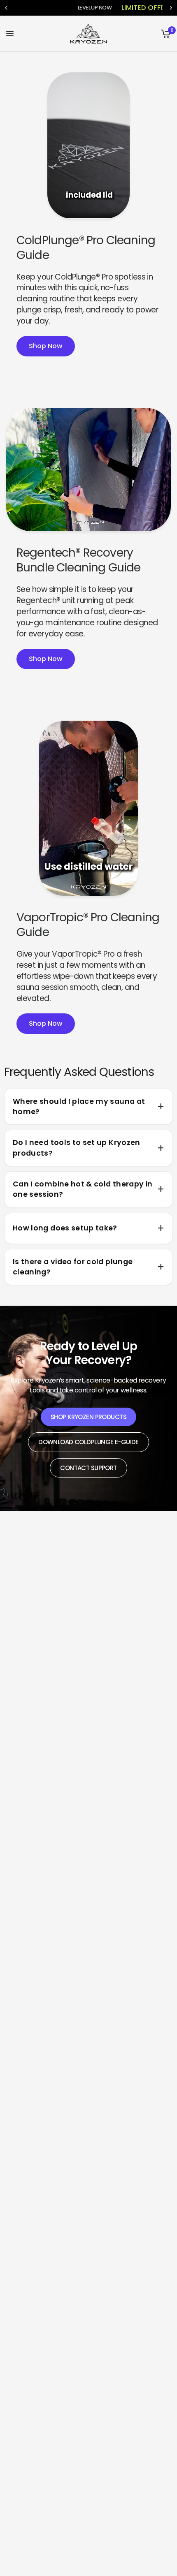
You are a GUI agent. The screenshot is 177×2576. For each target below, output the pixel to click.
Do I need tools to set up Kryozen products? (77, 1148)
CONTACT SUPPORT (88, 1468)
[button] (46, 346)
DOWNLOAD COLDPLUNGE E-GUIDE (88, 1442)
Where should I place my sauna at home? (79, 1106)
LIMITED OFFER (145, 8)
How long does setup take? (65, 1228)
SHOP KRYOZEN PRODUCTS (88, 1417)
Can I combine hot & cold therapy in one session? (83, 1189)
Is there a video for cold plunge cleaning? (73, 1267)
